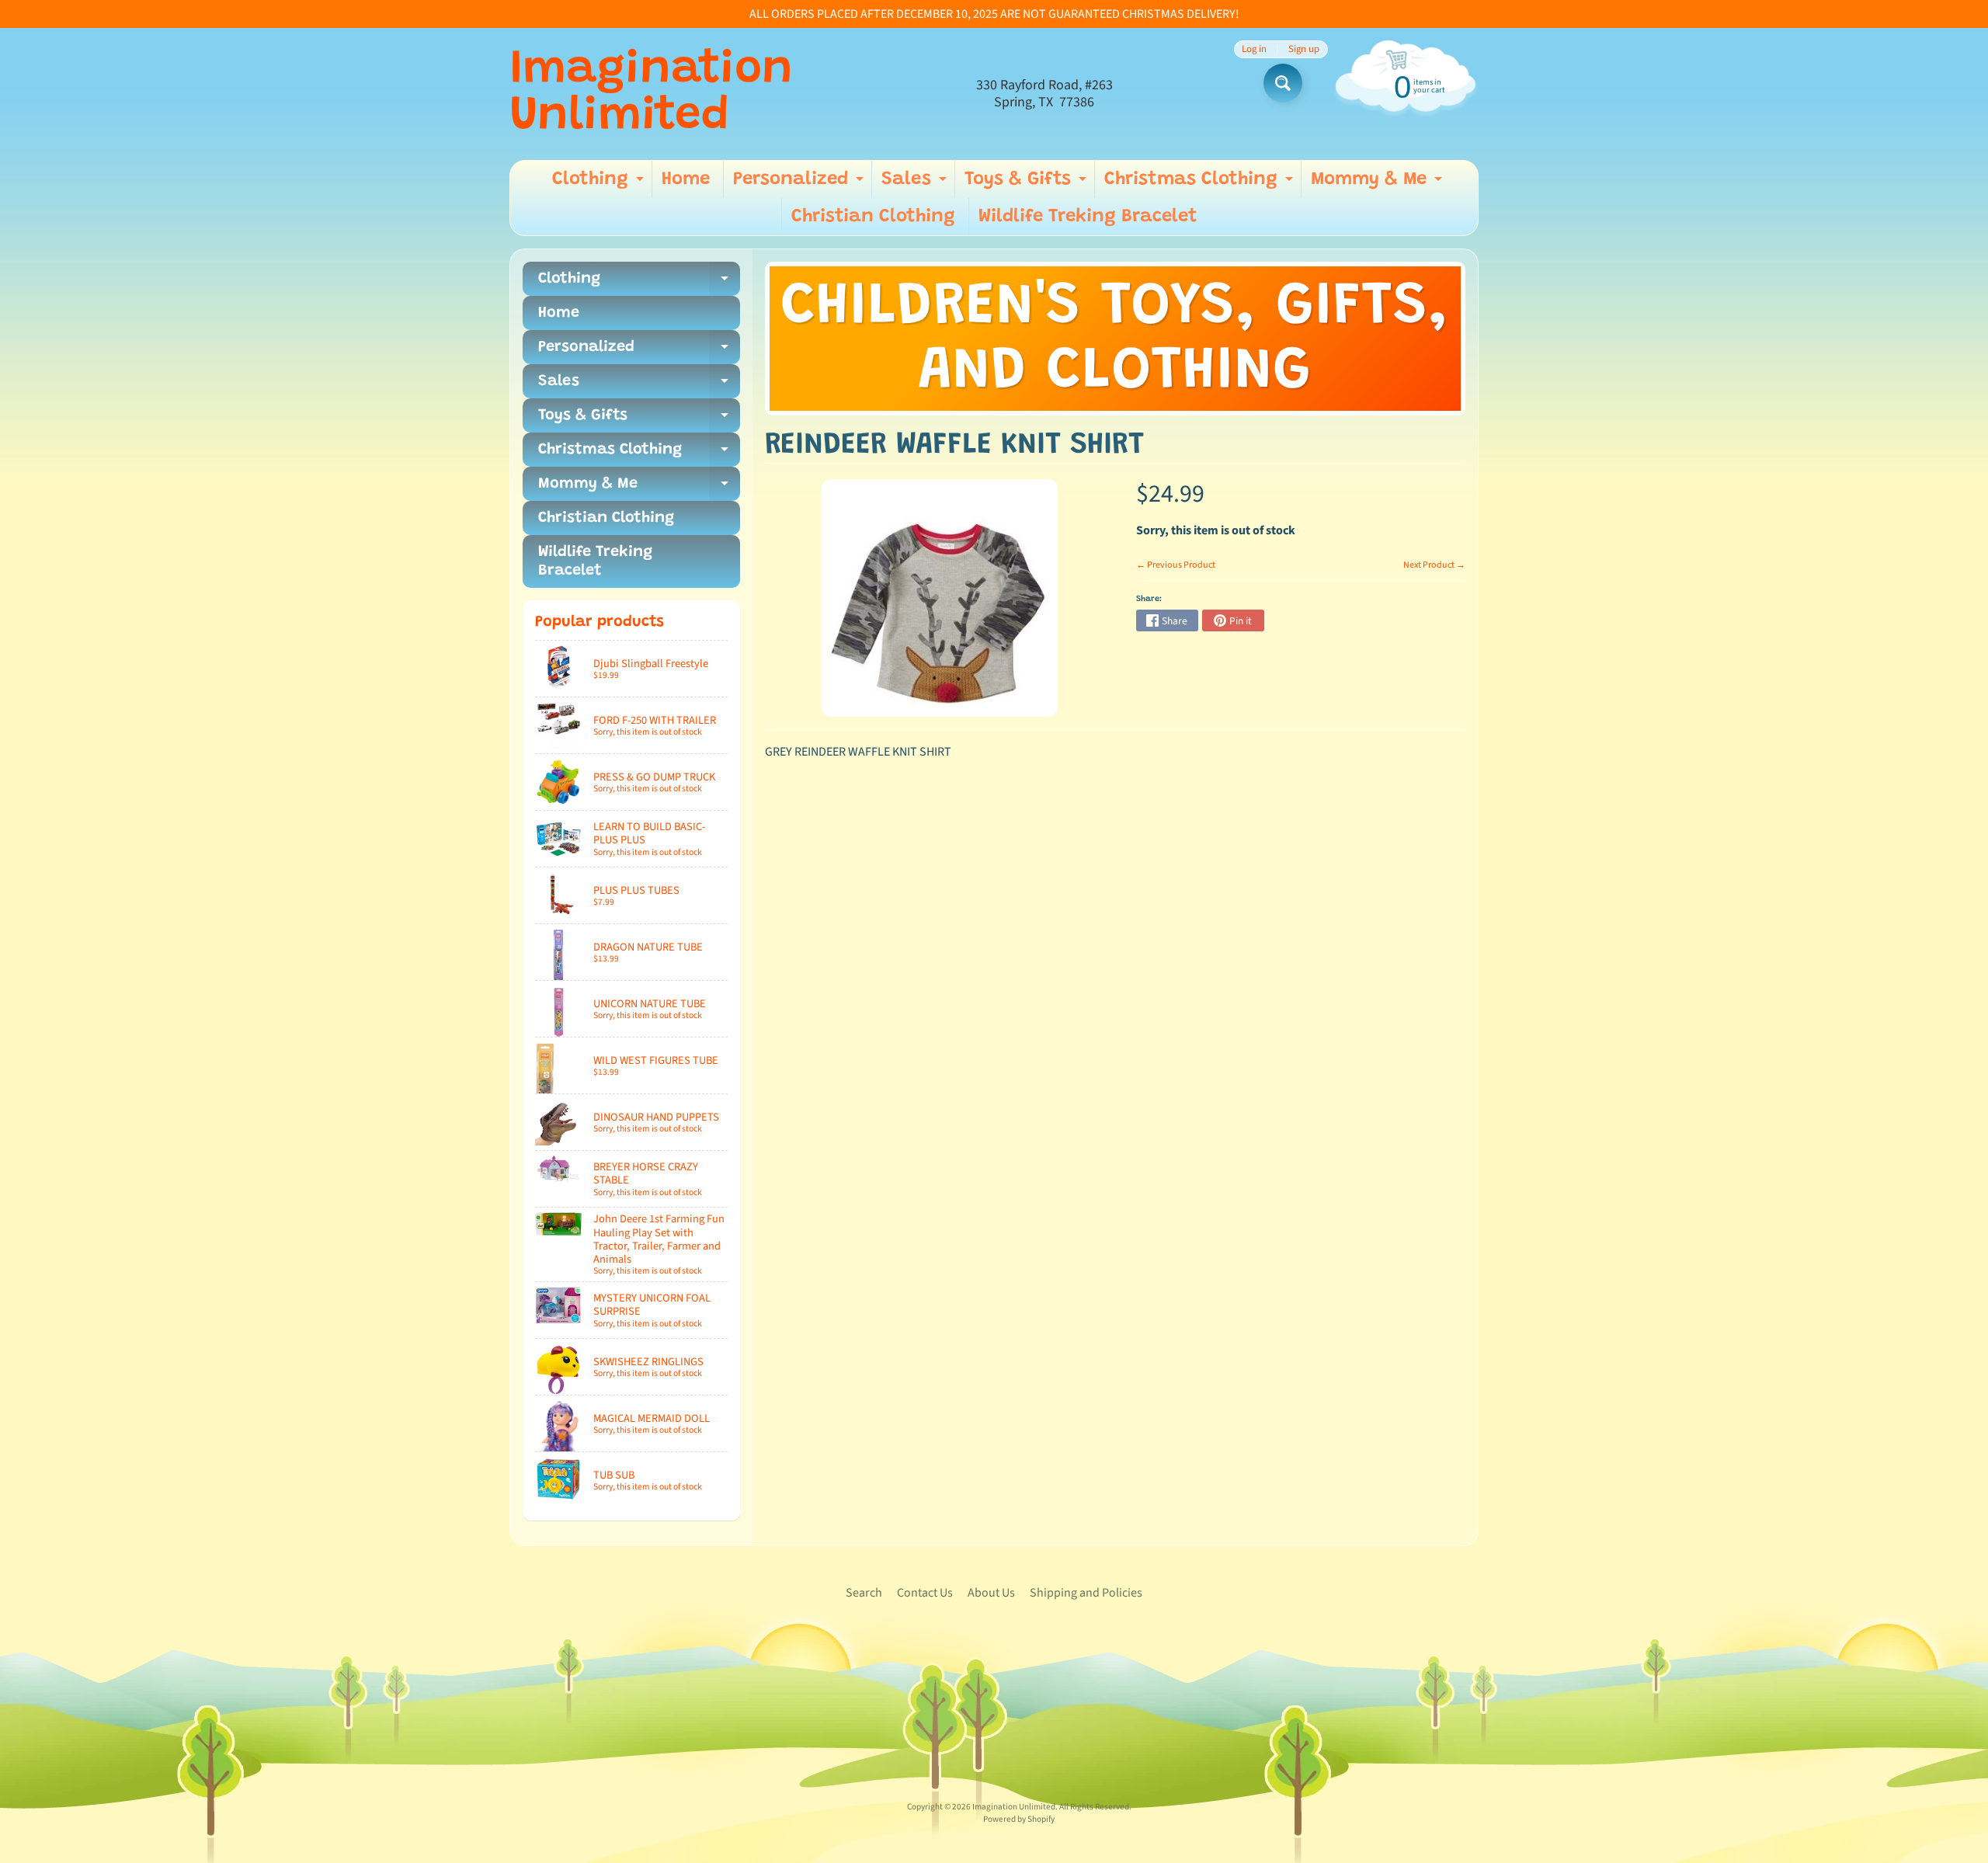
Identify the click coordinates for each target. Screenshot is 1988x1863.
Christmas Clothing (1201, 184)
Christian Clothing (873, 217)
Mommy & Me (1378, 184)
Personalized (800, 184)
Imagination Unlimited (651, 94)
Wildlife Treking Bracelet (1088, 217)
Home (686, 179)
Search (864, 1593)
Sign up (1304, 49)
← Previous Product (1176, 565)
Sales (916, 184)
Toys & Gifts (1027, 184)
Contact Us (925, 1593)
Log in (1254, 49)
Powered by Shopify (1019, 1819)
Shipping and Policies (1086, 1593)
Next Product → (1434, 565)
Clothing (600, 184)
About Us (991, 1593)
